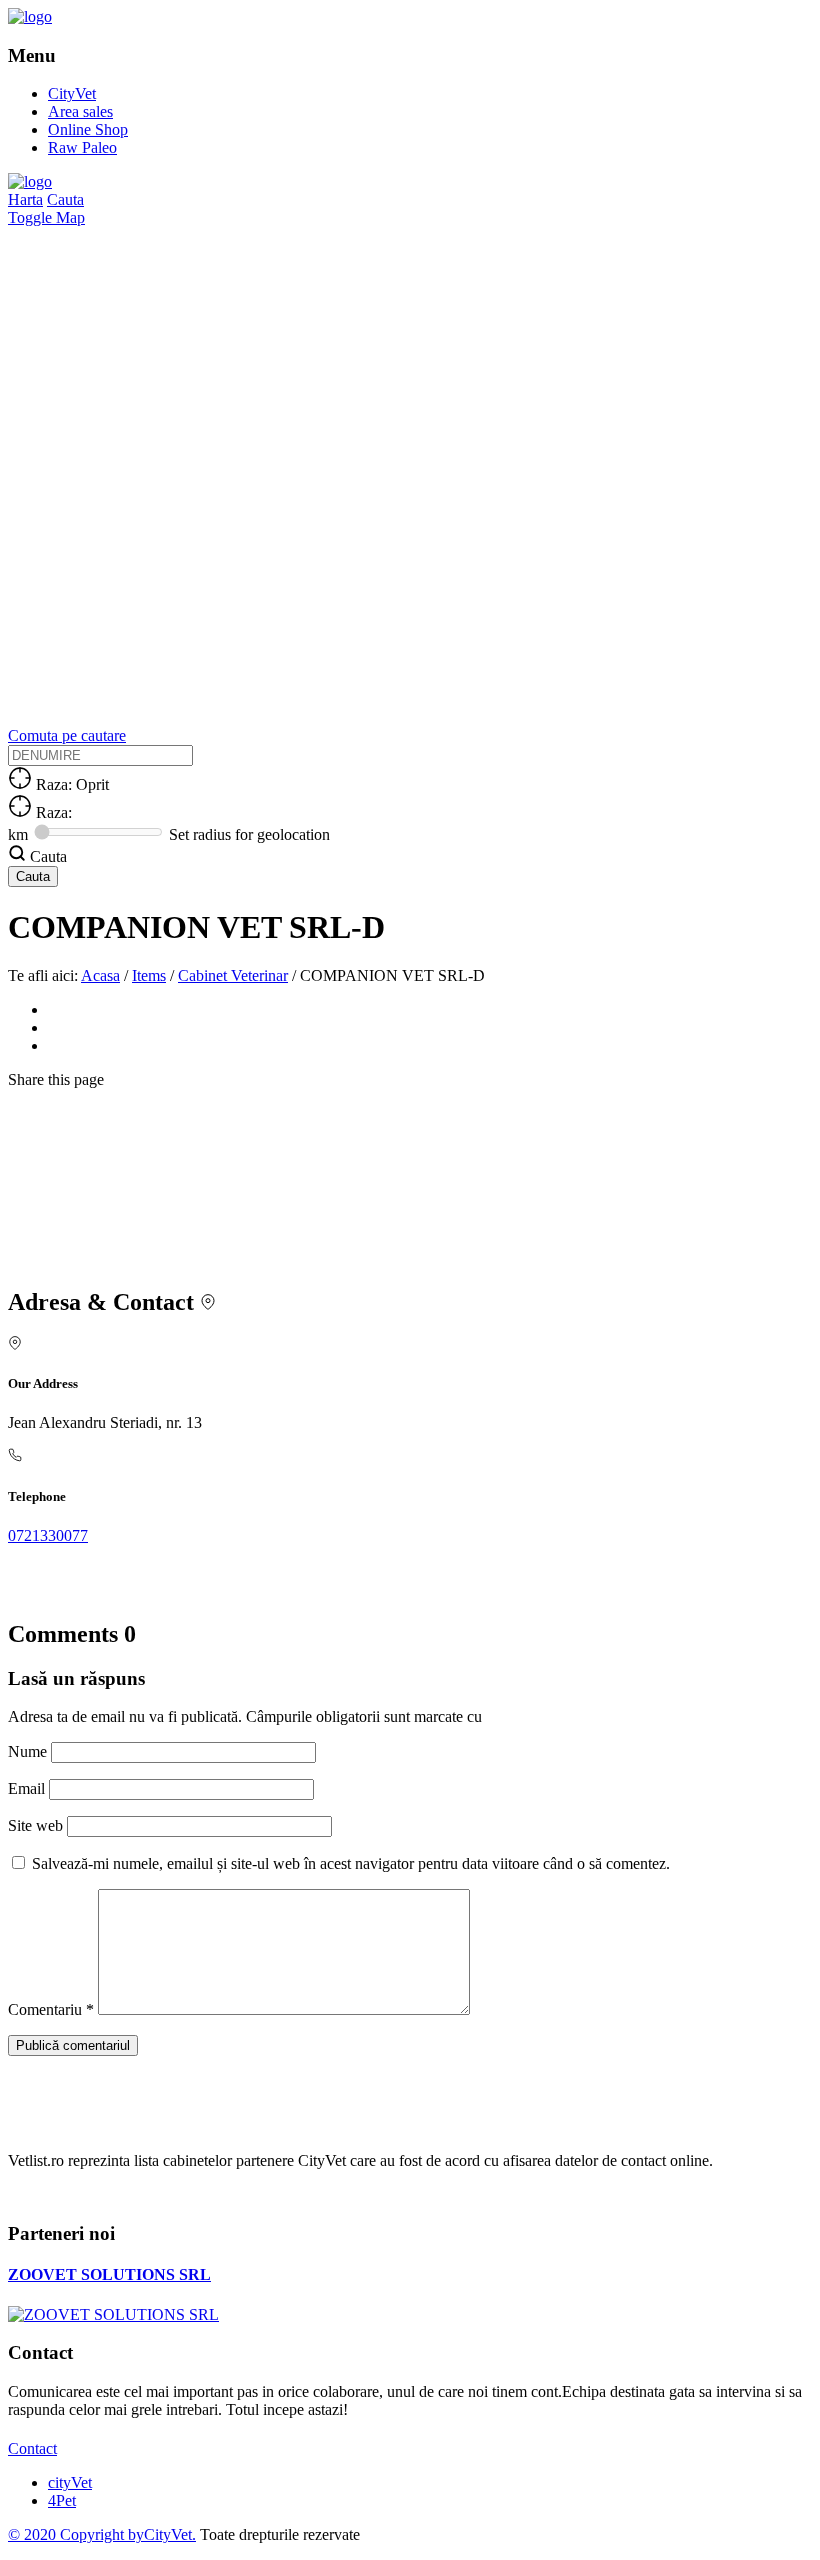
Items (149, 975)
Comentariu (51, 2009)
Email (28, 1788)
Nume (29, 1751)
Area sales (80, 111)
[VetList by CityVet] (30, 16)
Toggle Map (46, 217)
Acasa (100, 975)
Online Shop (88, 129)
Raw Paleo (82, 147)
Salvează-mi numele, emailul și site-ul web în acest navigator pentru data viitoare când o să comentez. (351, 1863)
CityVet (72, 93)
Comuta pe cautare (67, 735)
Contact (32, 2448)
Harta (25, 199)
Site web (35, 1825)
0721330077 (48, 1535)
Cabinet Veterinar (233, 975)
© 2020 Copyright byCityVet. (102, 2534)
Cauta (65, 199)
